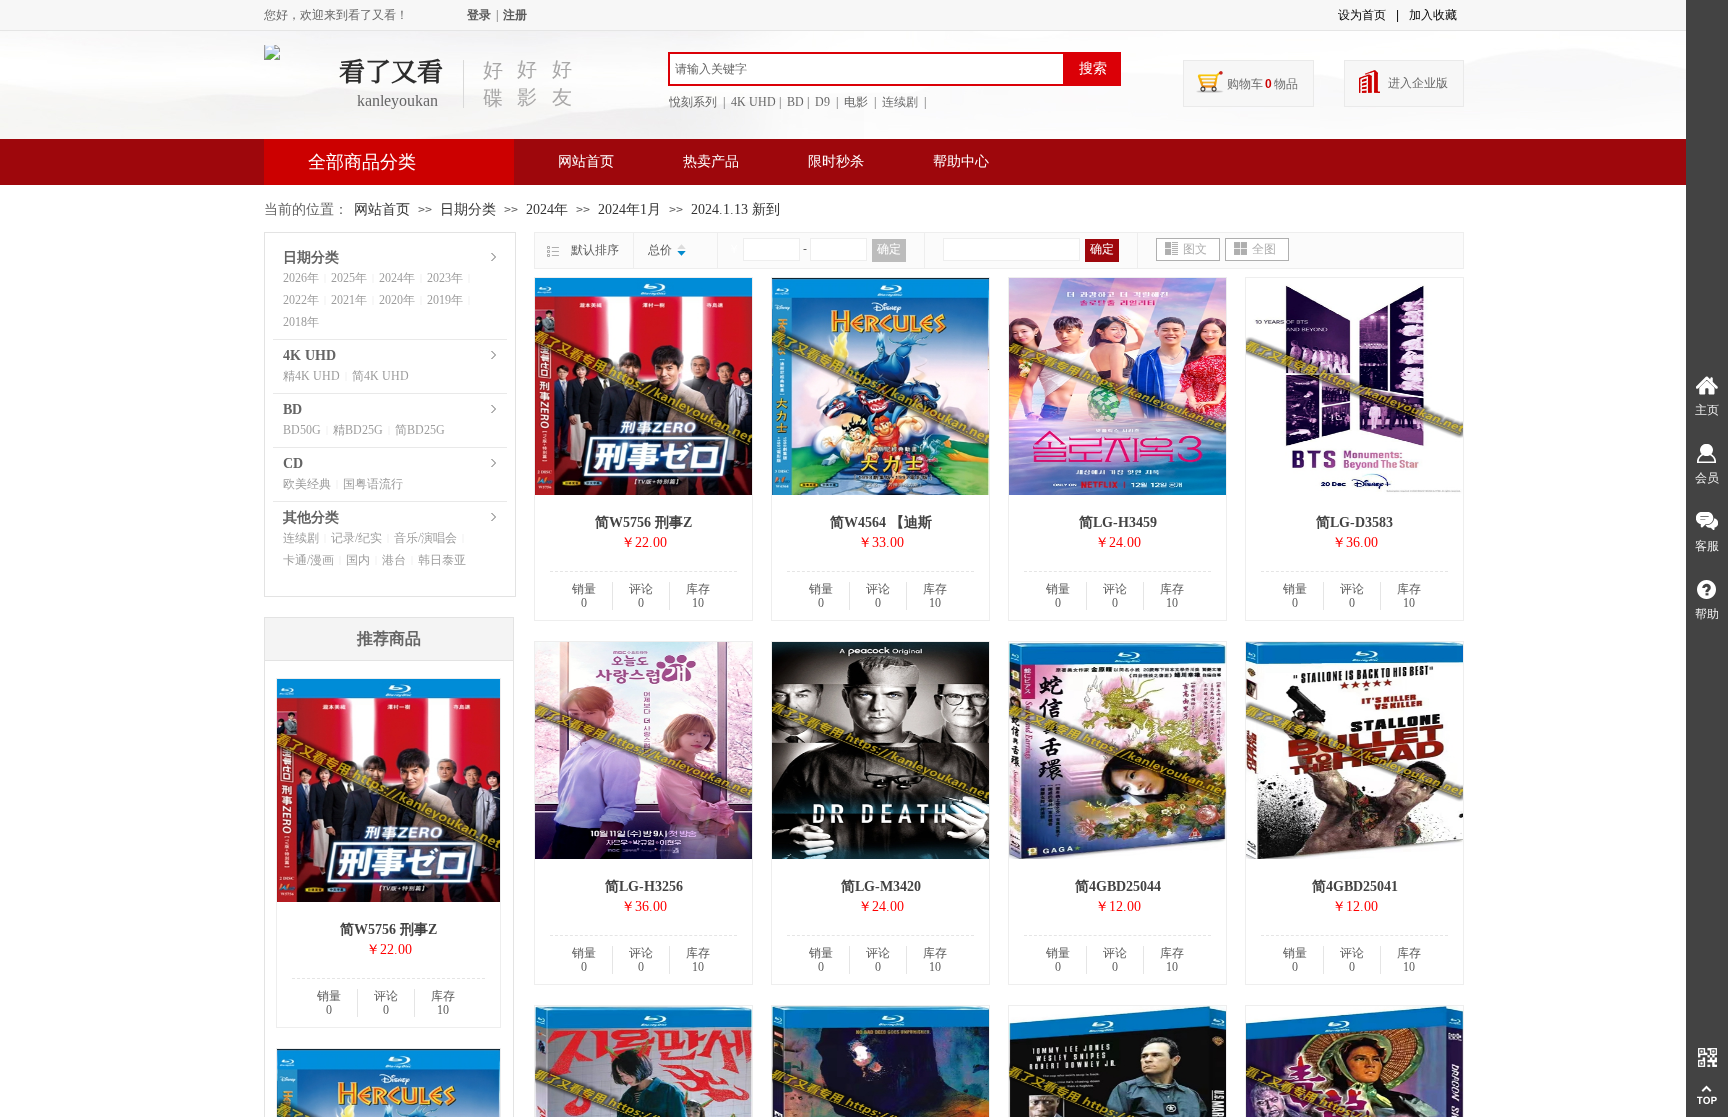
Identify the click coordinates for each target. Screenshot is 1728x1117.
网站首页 (586, 161)
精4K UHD (311, 376)
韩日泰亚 (442, 560)
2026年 (301, 278)
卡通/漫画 (308, 560)
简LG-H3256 (644, 886)
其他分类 (311, 517)
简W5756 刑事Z (643, 522)
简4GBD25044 (1118, 886)
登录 (479, 15)
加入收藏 (1433, 15)
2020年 (397, 300)
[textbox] (866, 69)
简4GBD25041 (1355, 886)
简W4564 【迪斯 (881, 522)
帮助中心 (961, 161)
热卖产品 (711, 161)
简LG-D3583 (1354, 522)
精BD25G (358, 430)
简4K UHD (380, 376)
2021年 (349, 300)
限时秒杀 (836, 161)
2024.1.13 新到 (735, 209)
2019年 (445, 300)
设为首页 (1362, 15)
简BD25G (420, 430)
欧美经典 (307, 484)
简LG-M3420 (881, 886)
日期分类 (468, 209)
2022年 (301, 300)
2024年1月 (629, 209)
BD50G (302, 430)
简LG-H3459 (1118, 522)
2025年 (349, 278)
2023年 (445, 278)
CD (293, 463)
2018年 (301, 322)
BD (292, 409)
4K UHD (309, 355)
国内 (358, 560)
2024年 (547, 209)
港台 (394, 560)
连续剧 (301, 538)
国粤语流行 (373, 484)
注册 (515, 15)
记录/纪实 (356, 538)
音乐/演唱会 (425, 538)
